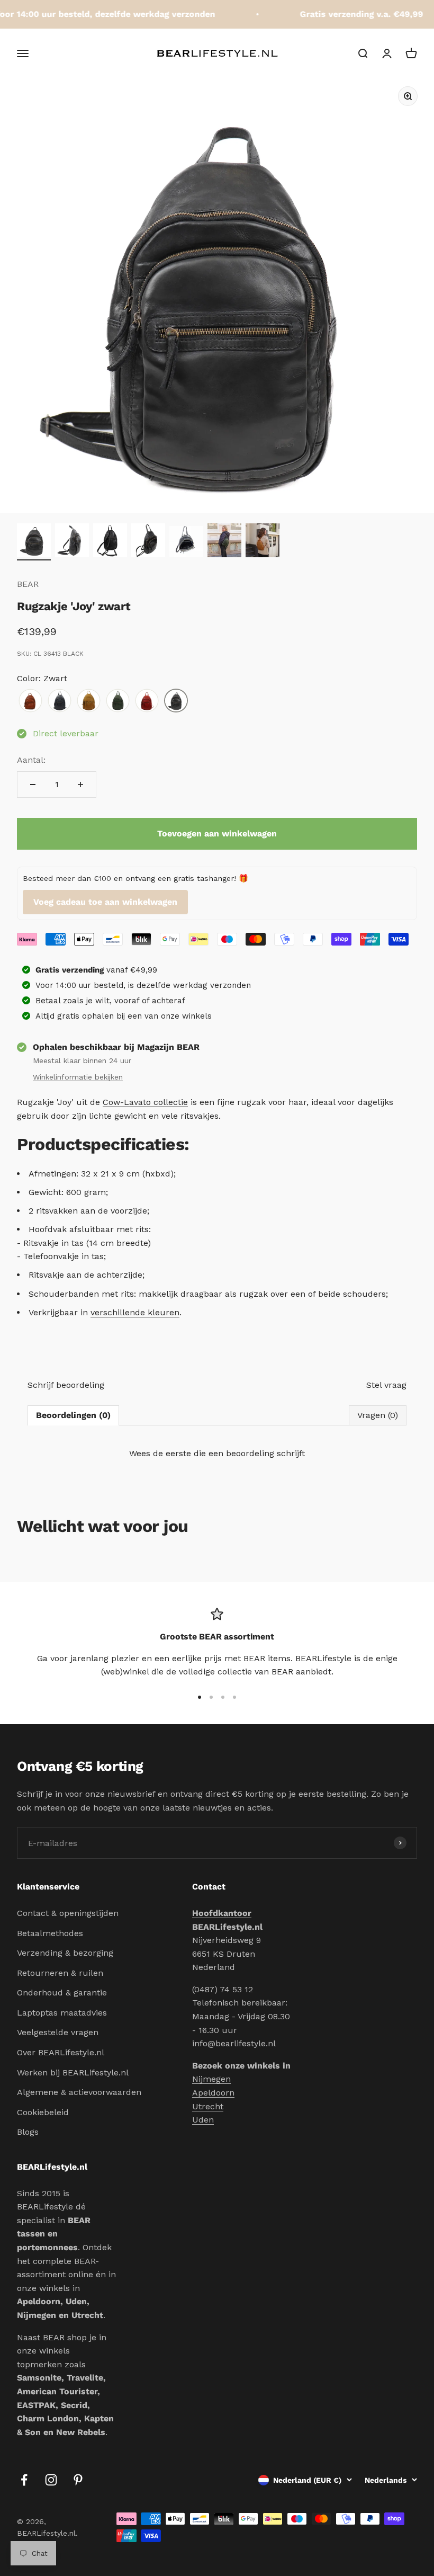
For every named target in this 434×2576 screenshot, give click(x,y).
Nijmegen (211, 2079)
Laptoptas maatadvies (62, 2013)
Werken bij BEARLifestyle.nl (73, 2073)
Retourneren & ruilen (60, 1973)
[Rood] (147, 701)
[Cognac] (30, 701)
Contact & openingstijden (68, 1913)
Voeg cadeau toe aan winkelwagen (105, 902)
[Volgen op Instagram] (51, 2480)
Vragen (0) (378, 1415)
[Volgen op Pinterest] (78, 2480)
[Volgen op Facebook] (24, 2480)
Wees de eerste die (217, 1453)
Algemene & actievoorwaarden (79, 2092)
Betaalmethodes (50, 1933)
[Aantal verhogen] (80, 785)
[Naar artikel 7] (263, 542)
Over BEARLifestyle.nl (61, 2052)
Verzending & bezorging (65, 1953)
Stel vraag (386, 1385)
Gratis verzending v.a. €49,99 (350, 14)
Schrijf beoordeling (66, 1385)
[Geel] (89, 701)
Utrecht (208, 2106)
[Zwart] (176, 701)
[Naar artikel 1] (34, 542)
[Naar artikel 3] (110, 542)
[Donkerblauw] (60, 701)
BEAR (28, 584)
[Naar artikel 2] (72, 542)
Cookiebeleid (43, 2112)
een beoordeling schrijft (257, 1453)
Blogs (28, 2132)
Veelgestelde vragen (58, 2032)
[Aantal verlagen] (33, 785)
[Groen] (118, 701)
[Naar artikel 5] (186, 543)
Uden (203, 2120)
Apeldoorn (213, 2093)
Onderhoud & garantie (62, 1993)
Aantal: (31, 760)
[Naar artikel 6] (224, 542)
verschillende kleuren (135, 1312)
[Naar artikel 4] (148, 542)
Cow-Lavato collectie (145, 1102)
